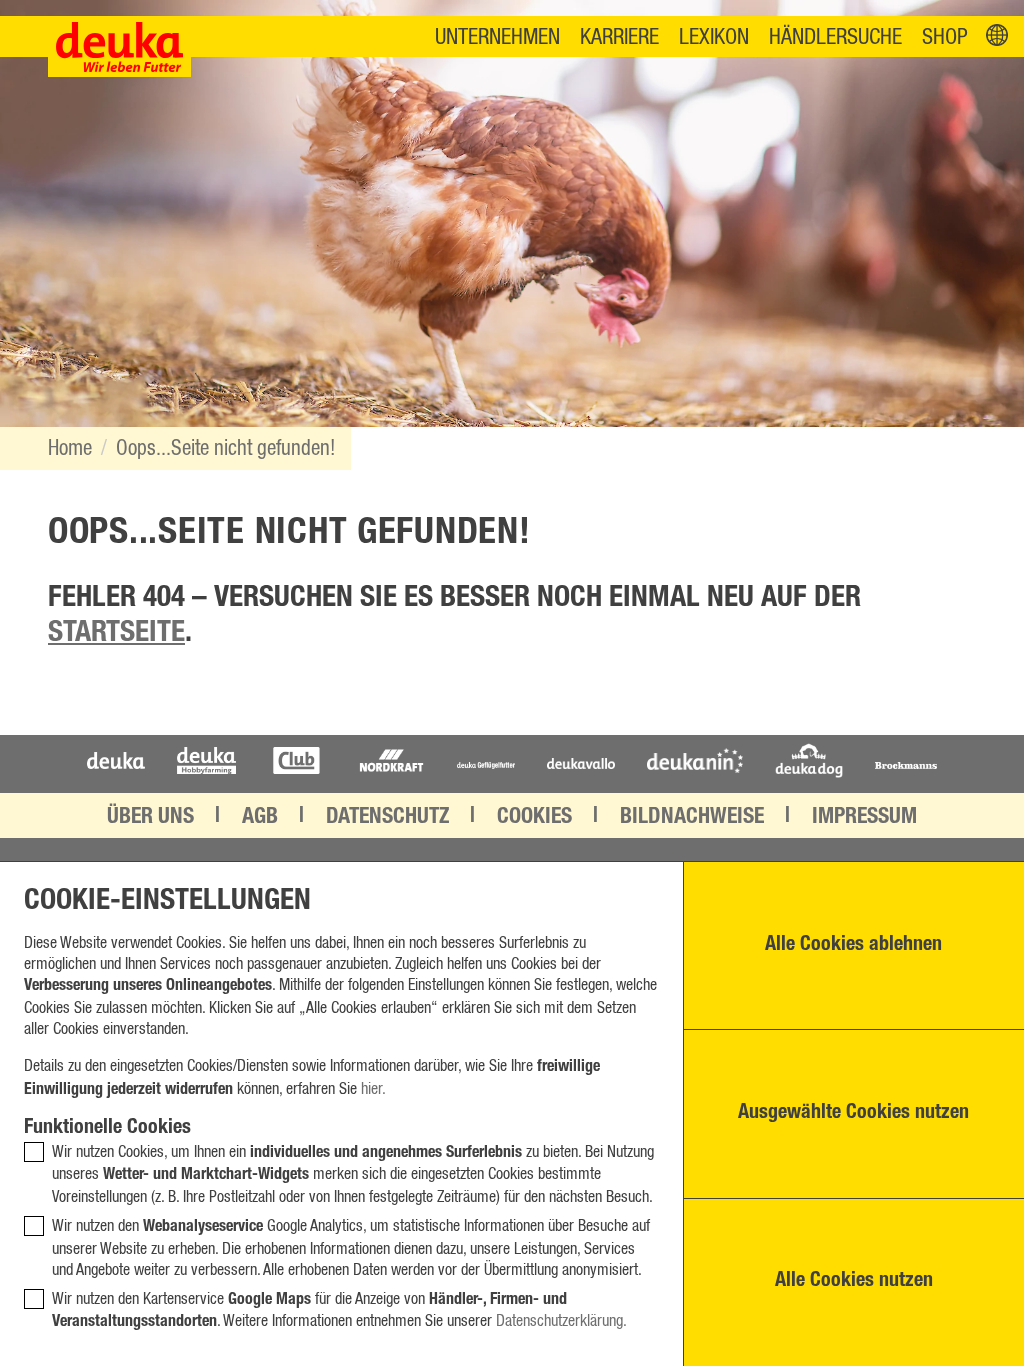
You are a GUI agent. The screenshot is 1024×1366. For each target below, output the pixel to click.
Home (70, 448)
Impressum (864, 818)
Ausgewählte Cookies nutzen (853, 1114)
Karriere (619, 37)
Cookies (534, 818)
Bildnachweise (692, 818)
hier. (373, 1089)
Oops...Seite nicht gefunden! (225, 448)
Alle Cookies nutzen (854, 1282)
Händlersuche (835, 37)
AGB (260, 818)
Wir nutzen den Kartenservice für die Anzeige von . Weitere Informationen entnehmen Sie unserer (339, 1311)
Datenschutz (387, 818)
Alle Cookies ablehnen (853, 946)
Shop (945, 37)
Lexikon (714, 37)
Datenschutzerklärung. (561, 1321)
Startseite (116, 634)
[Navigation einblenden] (997, 36)
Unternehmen (497, 37)
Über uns (150, 818)
